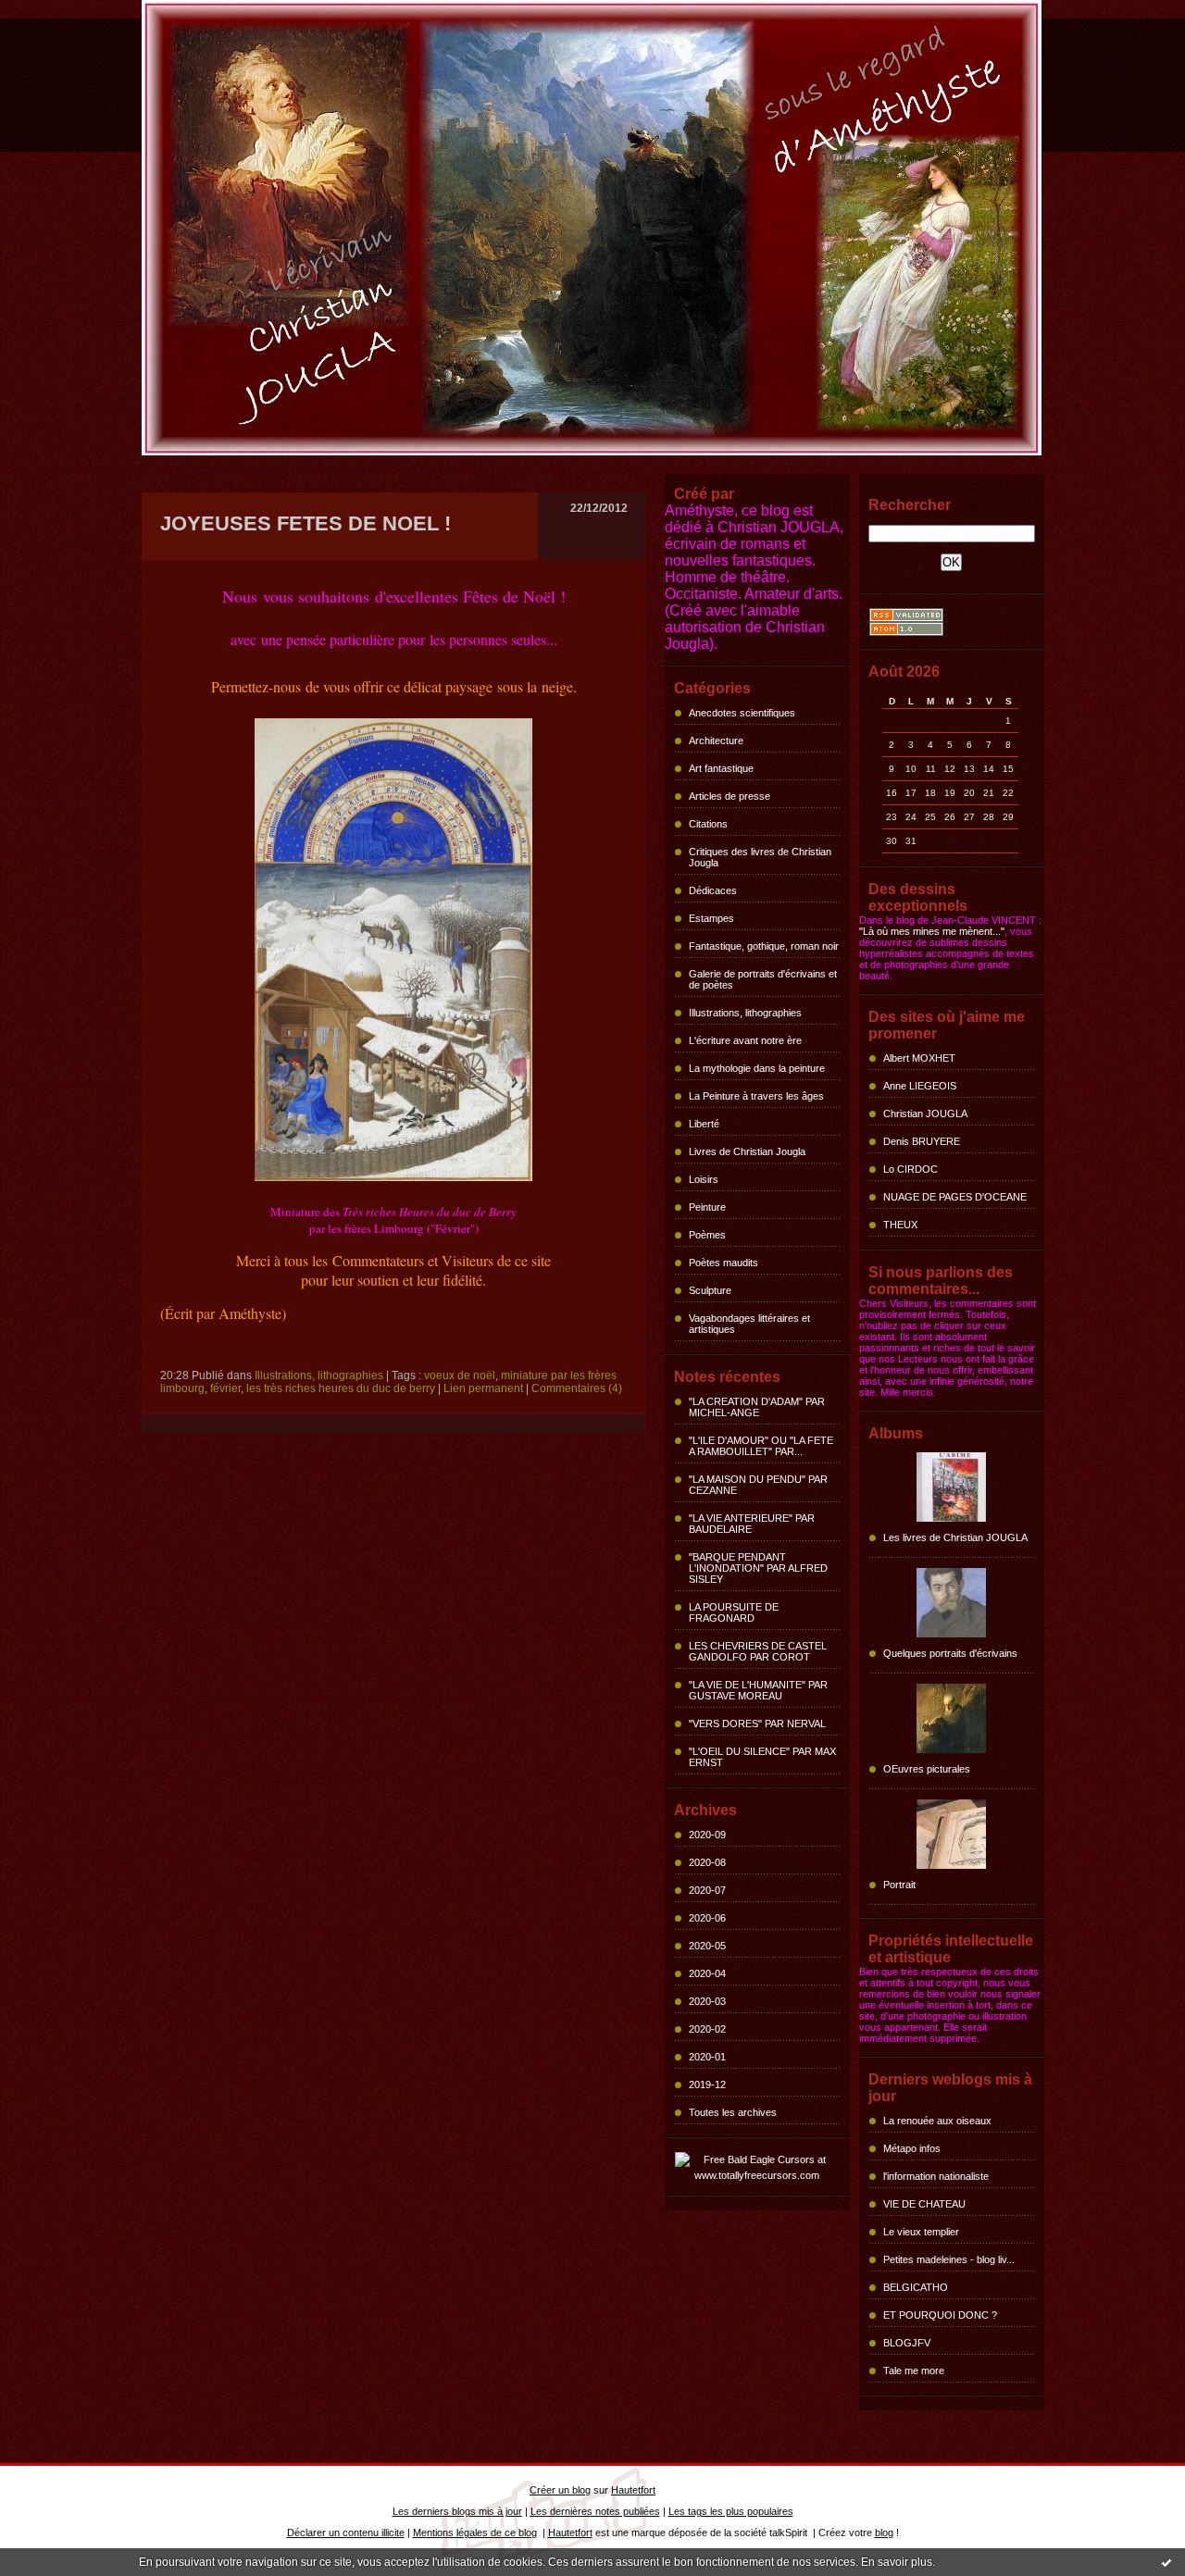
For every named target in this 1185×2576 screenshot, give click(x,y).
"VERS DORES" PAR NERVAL (757, 1724)
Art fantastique (721, 768)
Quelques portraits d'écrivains (950, 1653)
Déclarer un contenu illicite (346, 2532)
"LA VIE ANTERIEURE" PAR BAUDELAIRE (752, 1524)
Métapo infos (912, 2148)
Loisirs (704, 1179)
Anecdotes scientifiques (742, 713)
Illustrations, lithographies (745, 1013)
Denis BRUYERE (922, 1141)
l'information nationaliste (936, 2176)
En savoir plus (897, 2562)
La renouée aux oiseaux (937, 2121)
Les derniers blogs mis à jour (457, 2511)
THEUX (900, 1225)
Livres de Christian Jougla (747, 1151)
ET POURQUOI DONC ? (940, 2315)
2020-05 (707, 1946)
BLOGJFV (907, 2343)
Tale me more (914, 2371)
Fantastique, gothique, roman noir (764, 946)
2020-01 (707, 2057)
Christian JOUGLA (925, 1114)
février (225, 1388)
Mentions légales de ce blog (475, 2532)
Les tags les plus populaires (731, 2511)
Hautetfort (633, 2490)
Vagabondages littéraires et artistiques (749, 1324)
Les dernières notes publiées (595, 2511)
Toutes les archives (733, 2112)
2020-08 (707, 1862)
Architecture (716, 740)
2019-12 (707, 2084)
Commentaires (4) (577, 1388)
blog (884, 2532)
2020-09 (707, 1835)
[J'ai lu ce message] (1166, 2562)
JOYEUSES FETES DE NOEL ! (306, 523)
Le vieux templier (921, 2232)
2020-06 (707, 1918)
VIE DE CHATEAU (924, 2204)
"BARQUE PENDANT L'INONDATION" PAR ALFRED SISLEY (758, 1568)
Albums (896, 1433)
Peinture (707, 1207)
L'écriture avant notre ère (745, 1040)
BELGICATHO (916, 2287)
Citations (708, 824)
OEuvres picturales (927, 1769)
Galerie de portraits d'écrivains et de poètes (763, 979)
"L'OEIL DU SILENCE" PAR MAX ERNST (762, 1757)
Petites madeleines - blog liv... (949, 2259)
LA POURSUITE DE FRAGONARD (734, 1612)
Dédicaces (713, 890)
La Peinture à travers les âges (756, 1096)
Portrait (899, 1885)
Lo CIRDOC (911, 1169)
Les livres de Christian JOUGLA (955, 1537)
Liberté (704, 1124)
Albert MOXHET (919, 1058)
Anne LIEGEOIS (920, 1086)
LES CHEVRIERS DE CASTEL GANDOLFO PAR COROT (758, 1651)
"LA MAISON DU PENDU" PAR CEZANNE (758, 1485)
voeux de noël (460, 1375)
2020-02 (707, 2029)
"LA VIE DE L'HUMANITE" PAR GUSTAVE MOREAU (758, 1690)
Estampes (711, 918)
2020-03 (707, 2001)
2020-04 (707, 1973)
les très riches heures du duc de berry (341, 1388)
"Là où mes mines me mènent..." (932, 931)
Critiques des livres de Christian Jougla (760, 857)
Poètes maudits (723, 1263)
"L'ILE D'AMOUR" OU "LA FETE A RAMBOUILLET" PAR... (761, 1446)
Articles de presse (730, 796)
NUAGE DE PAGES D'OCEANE (955, 1197)
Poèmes (707, 1235)
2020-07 (707, 1890)
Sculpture (710, 1290)
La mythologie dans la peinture (757, 1068)
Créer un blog (560, 2490)
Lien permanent (483, 1388)
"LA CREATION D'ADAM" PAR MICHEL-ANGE (757, 1407)
